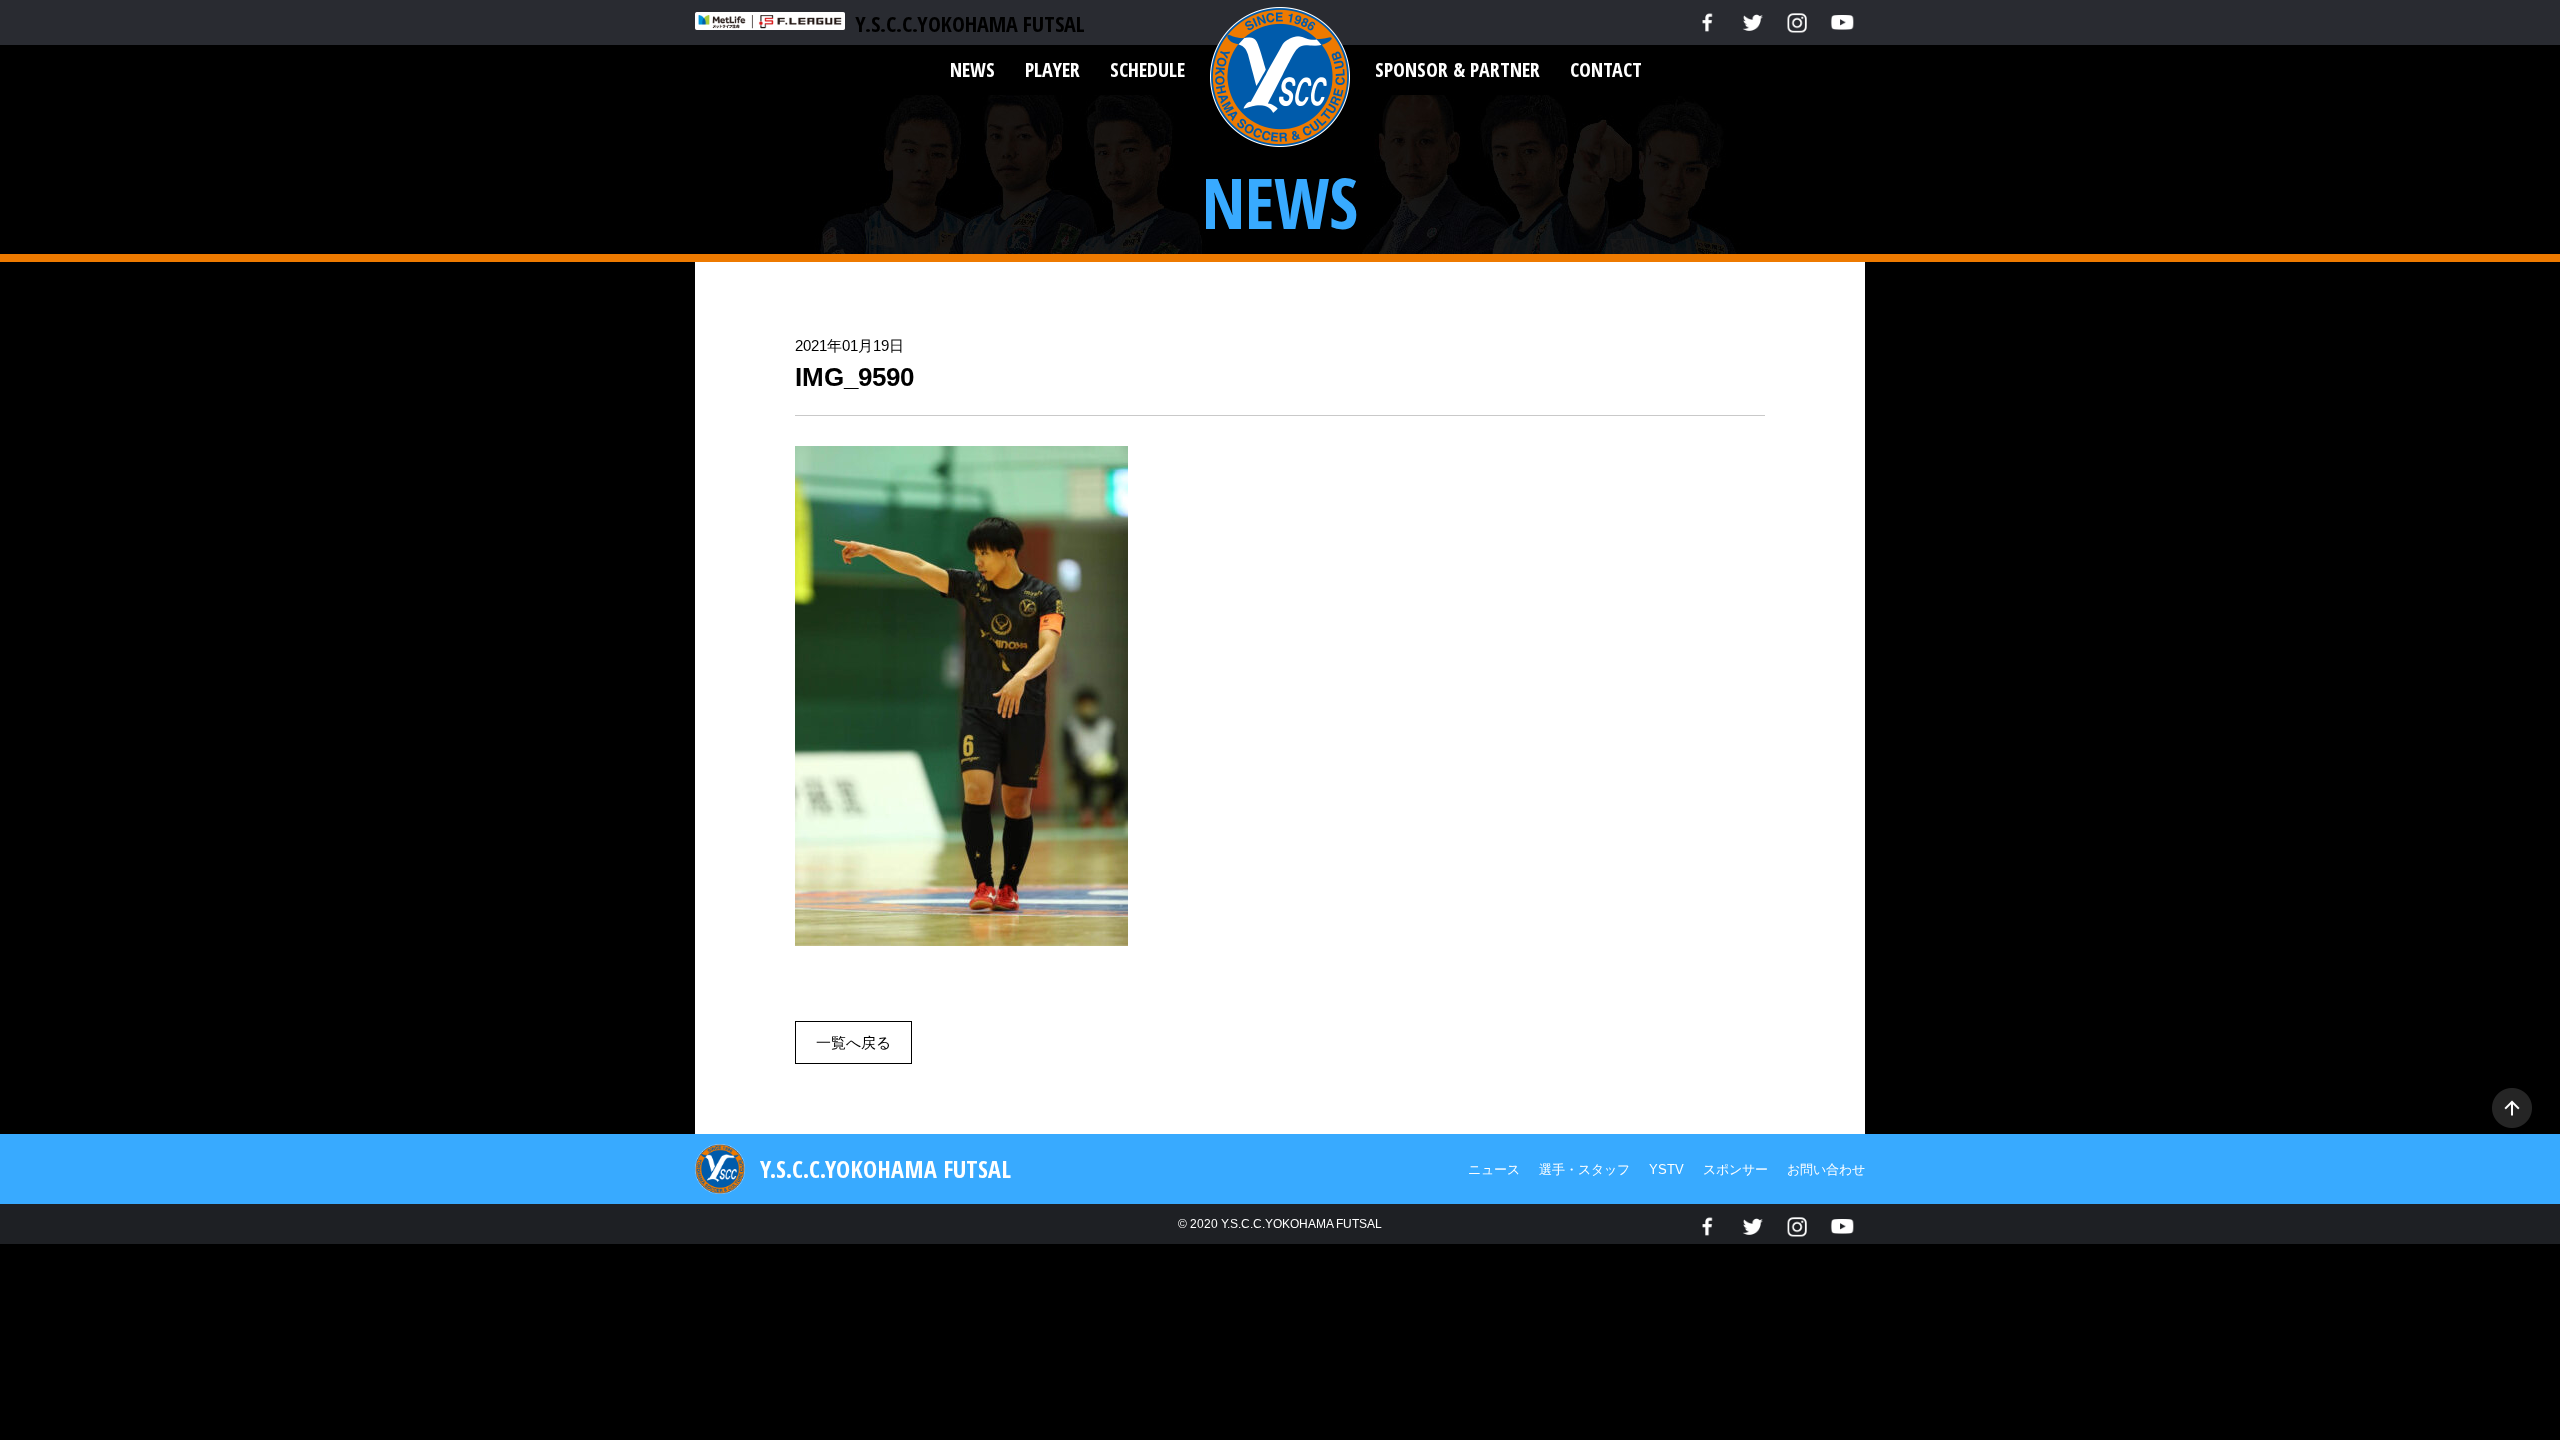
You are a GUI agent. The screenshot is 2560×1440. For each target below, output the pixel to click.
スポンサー (1735, 1169)
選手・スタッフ (1584, 1169)
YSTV (1666, 1169)
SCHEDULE (1147, 69)
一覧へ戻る (853, 1042)
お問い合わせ (1826, 1169)
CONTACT (1606, 69)
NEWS (972, 69)
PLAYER (1052, 69)
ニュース (1494, 1169)
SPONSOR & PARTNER (1457, 69)
